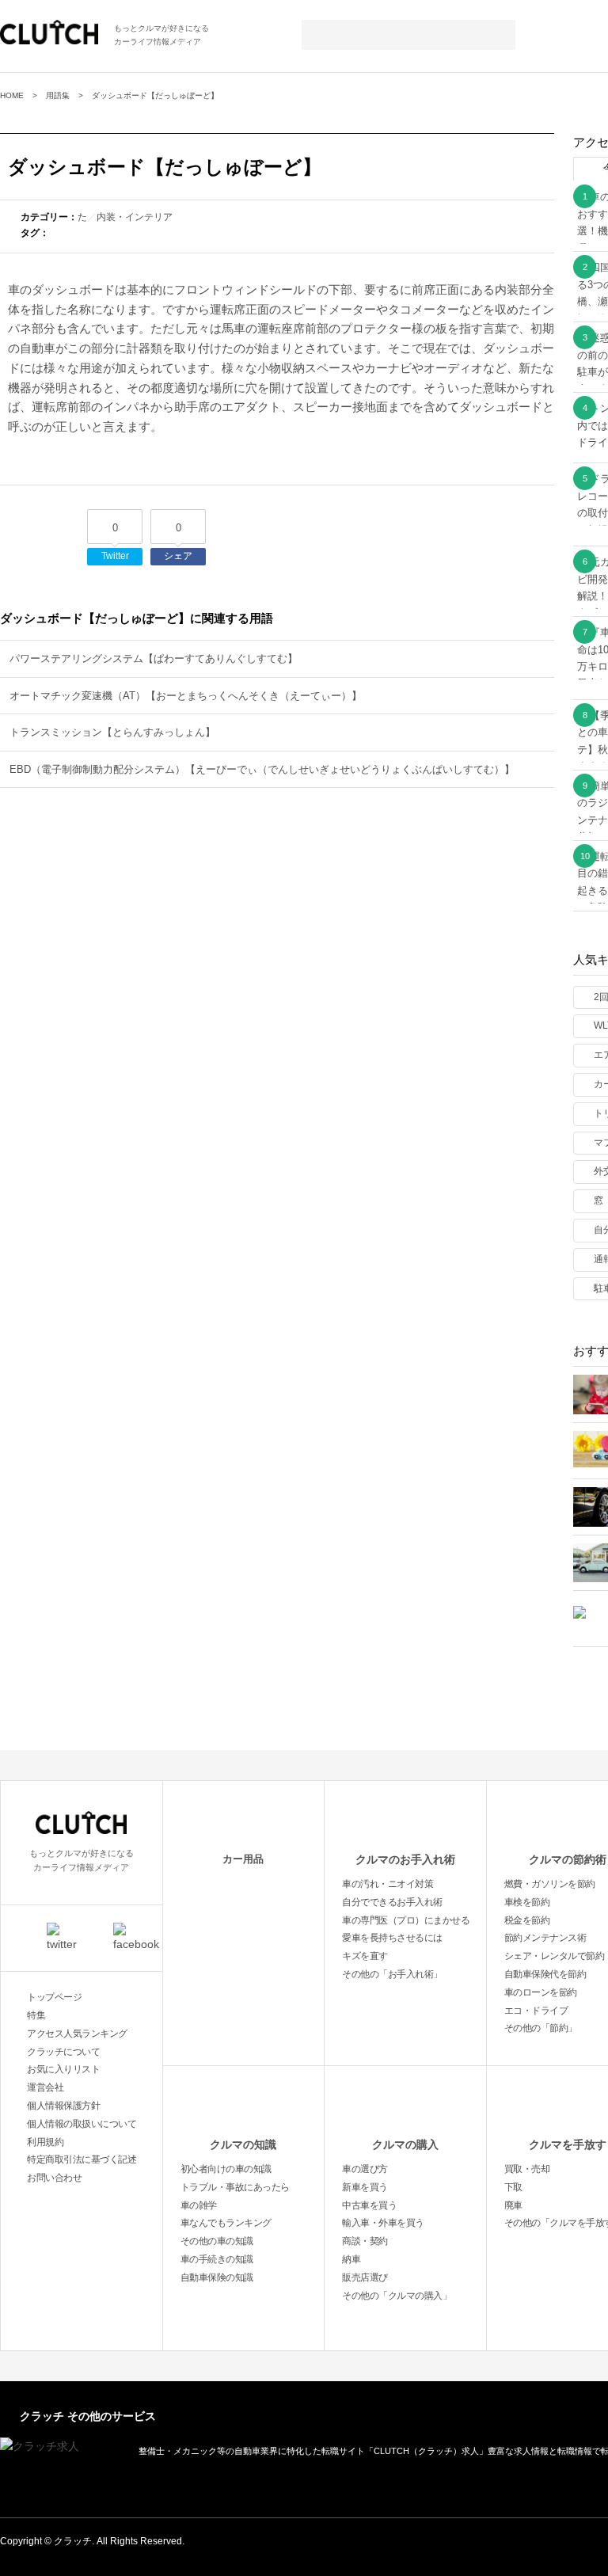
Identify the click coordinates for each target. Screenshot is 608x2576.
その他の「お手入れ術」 (392, 1974)
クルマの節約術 (568, 1859)
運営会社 (45, 2087)
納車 (351, 2259)
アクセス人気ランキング (77, 2034)
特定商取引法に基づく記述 (82, 2159)
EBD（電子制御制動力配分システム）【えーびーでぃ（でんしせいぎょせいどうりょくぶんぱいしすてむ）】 (262, 769)
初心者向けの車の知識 (226, 2169)
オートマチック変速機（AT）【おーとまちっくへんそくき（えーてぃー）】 (186, 696)
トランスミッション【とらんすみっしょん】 (112, 732)
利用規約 (45, 2142)
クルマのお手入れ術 (405, 1859)
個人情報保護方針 (63, 2106)
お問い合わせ (54, 2178)
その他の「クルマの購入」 (397, 2296)
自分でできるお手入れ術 (392, 1902)
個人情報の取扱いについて (82, 2124)
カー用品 (243, 1859)
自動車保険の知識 (217, 2277)
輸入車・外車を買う (383, 2223)
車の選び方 (365, 2169)
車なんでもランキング (226, 2223)
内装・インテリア (135, 217)
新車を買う (365, 2187)
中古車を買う (369, 2205)
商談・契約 (365, 2241)
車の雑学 (199, 2205)
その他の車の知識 (217, 2241)
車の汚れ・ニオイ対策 (388, 1884)
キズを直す (365, 1956)
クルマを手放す (568, 2144)
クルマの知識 (243, 2144)
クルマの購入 (405, 2144)
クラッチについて (63, 2052)
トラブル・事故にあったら (235, 2187)
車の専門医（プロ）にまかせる (406, 1920)
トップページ (54, 1997)
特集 (36, 2015)
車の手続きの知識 (217, 2259)
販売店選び (365, 2277)
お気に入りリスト (63, 2069)
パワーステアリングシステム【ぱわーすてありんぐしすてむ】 (154, 658)
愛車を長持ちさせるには (392, 1938)
